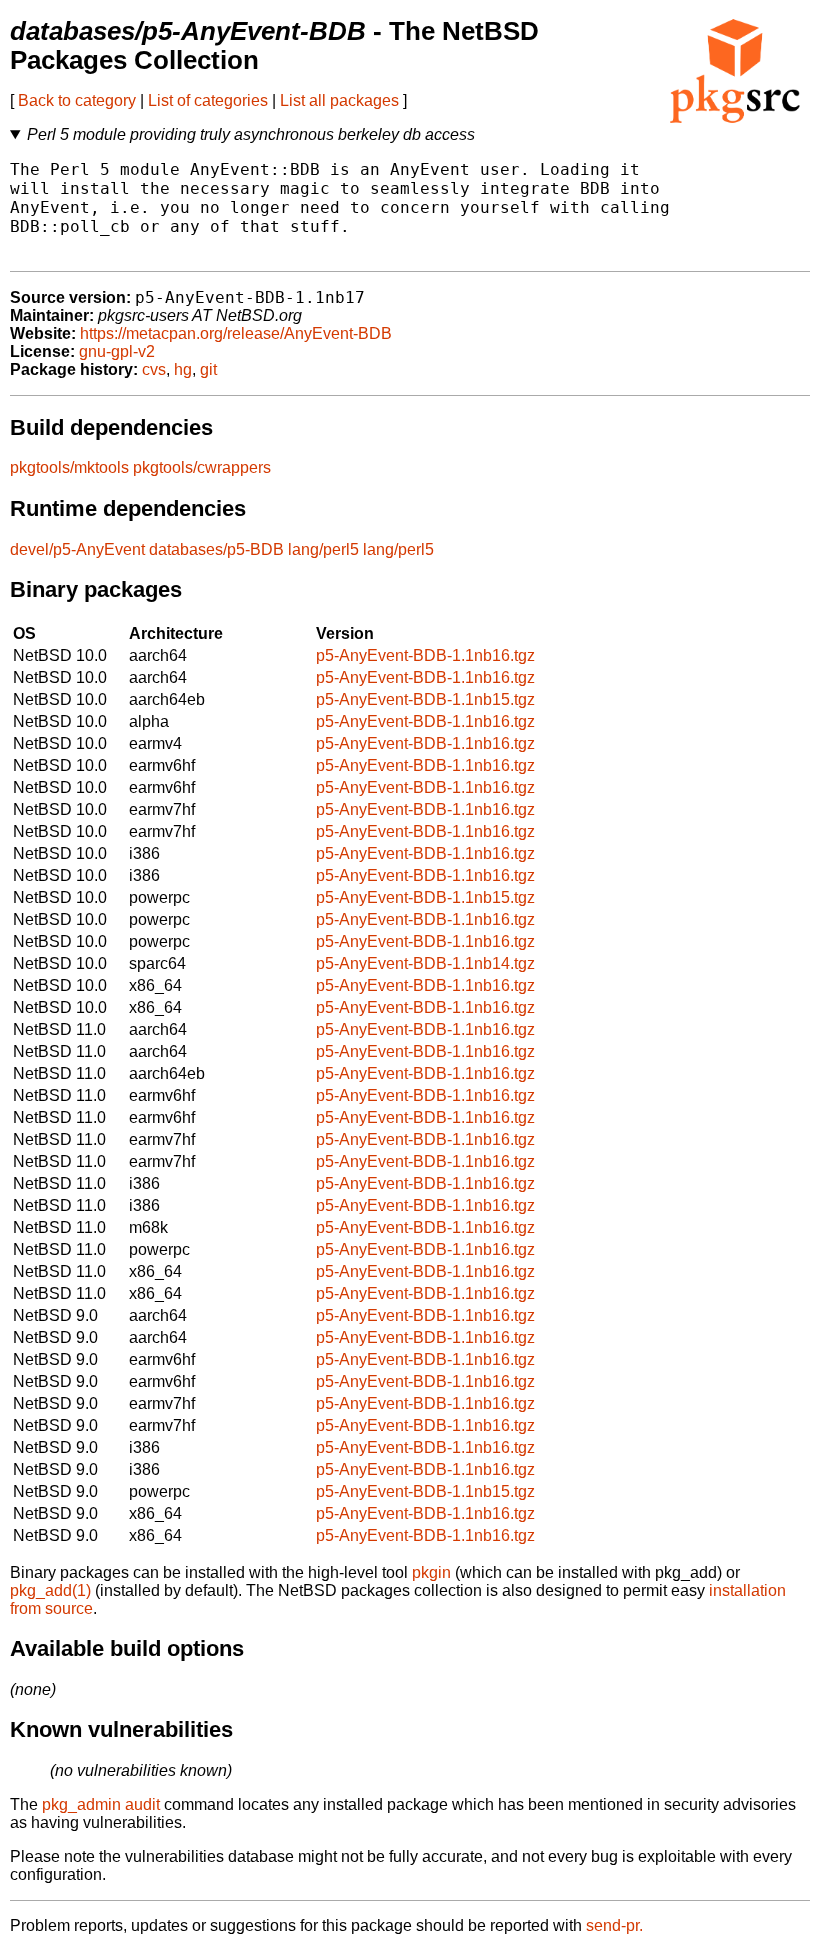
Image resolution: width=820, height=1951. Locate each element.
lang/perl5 (323, 549)
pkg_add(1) (50, 1590)
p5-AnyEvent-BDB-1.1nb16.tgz (425, 655)
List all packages (339, 100)
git (208, 369)
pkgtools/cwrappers (202, 467)
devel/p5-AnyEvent (77, 549)
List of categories (208, 100)
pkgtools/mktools (69, 467)
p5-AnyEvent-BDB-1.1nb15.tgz (425, 699)
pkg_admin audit (101, 1804)
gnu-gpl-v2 (117, 351)
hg (183, 369)
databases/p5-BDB (216, 549)
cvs (154, 369)
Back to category (77, 100)
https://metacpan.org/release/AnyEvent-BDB (236, 333)
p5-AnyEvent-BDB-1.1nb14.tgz (425, 963)
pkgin (431, 1572)
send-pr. (614, 1925)
